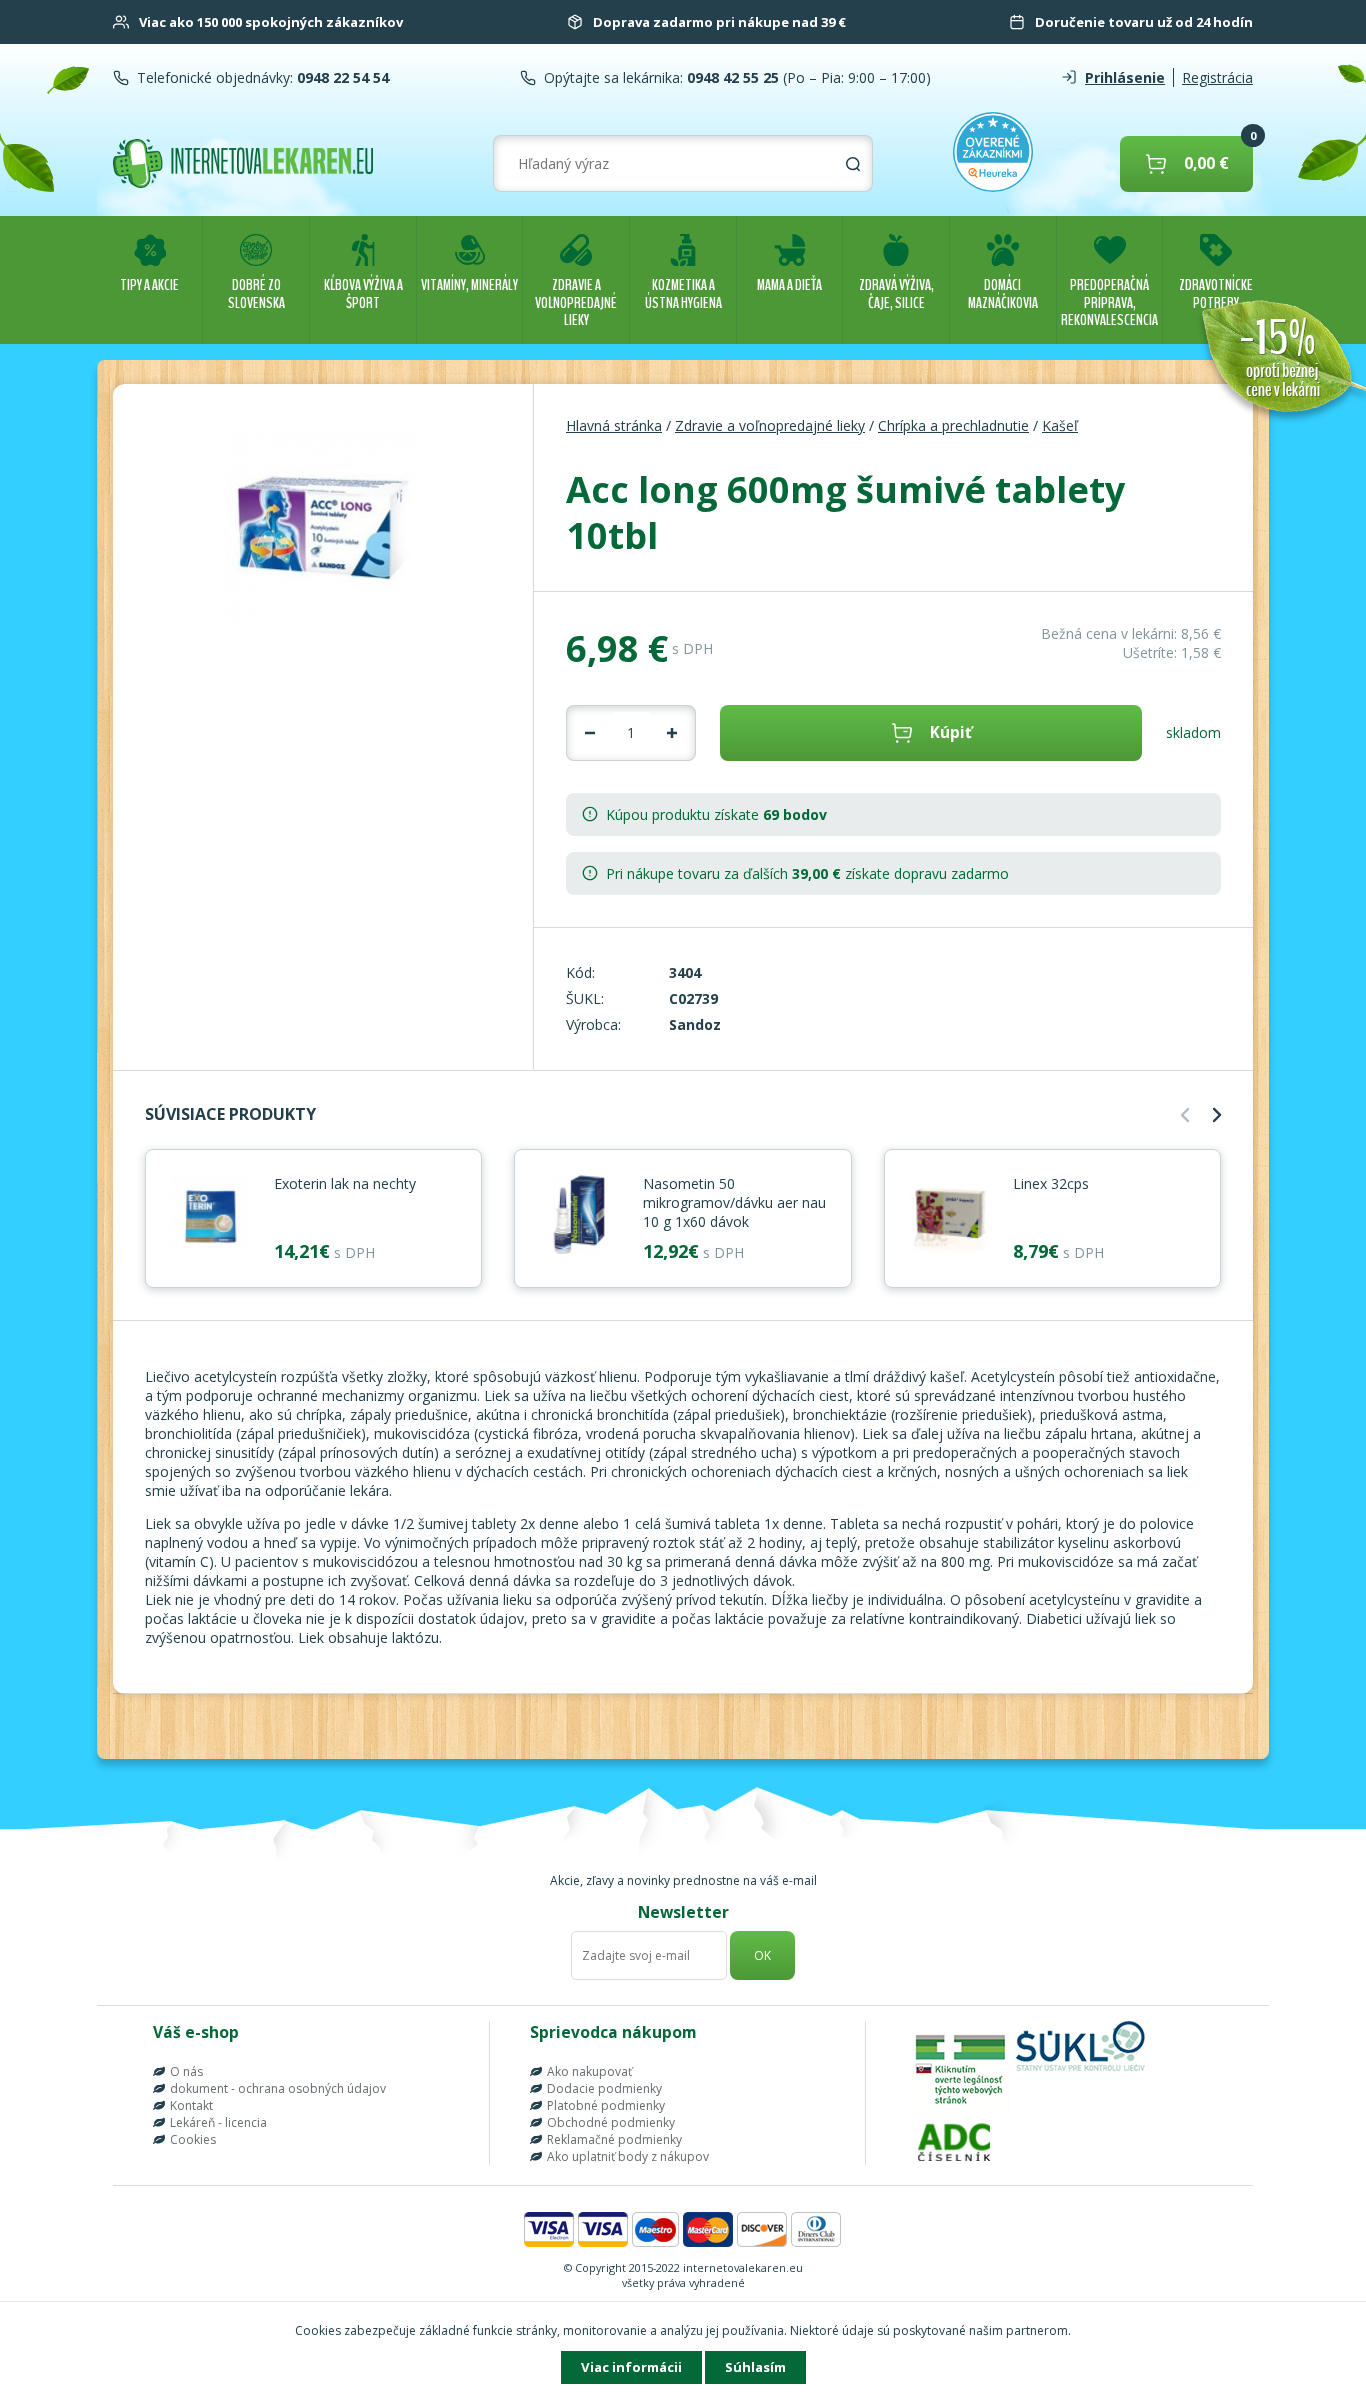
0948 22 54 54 (341, 77)
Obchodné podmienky (611, 2122)
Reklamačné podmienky (614, 2139)
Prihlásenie (1125, 77)
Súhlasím (755, 2367)
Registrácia (1217, 77)
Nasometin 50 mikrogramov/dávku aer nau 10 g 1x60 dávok (734, 1202)
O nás (186, 2071)
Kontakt (191, 2105)
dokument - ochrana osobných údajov (278, 2088)
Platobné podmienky (606, 2105)
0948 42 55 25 (731, 77)
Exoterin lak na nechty (345, 1183)
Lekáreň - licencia (218, 2122)
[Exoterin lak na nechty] (210, 1216)
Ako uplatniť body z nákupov (628, 2156)
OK (762, 1955)
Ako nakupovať (589, 2071)
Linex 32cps (1051, 1183)
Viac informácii (631, 2367)
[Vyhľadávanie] (853, 164)
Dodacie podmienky (604, 2088)
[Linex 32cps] (949, 1216)
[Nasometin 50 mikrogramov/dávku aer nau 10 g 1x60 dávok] (579, 1216)
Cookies (193, 2139)
